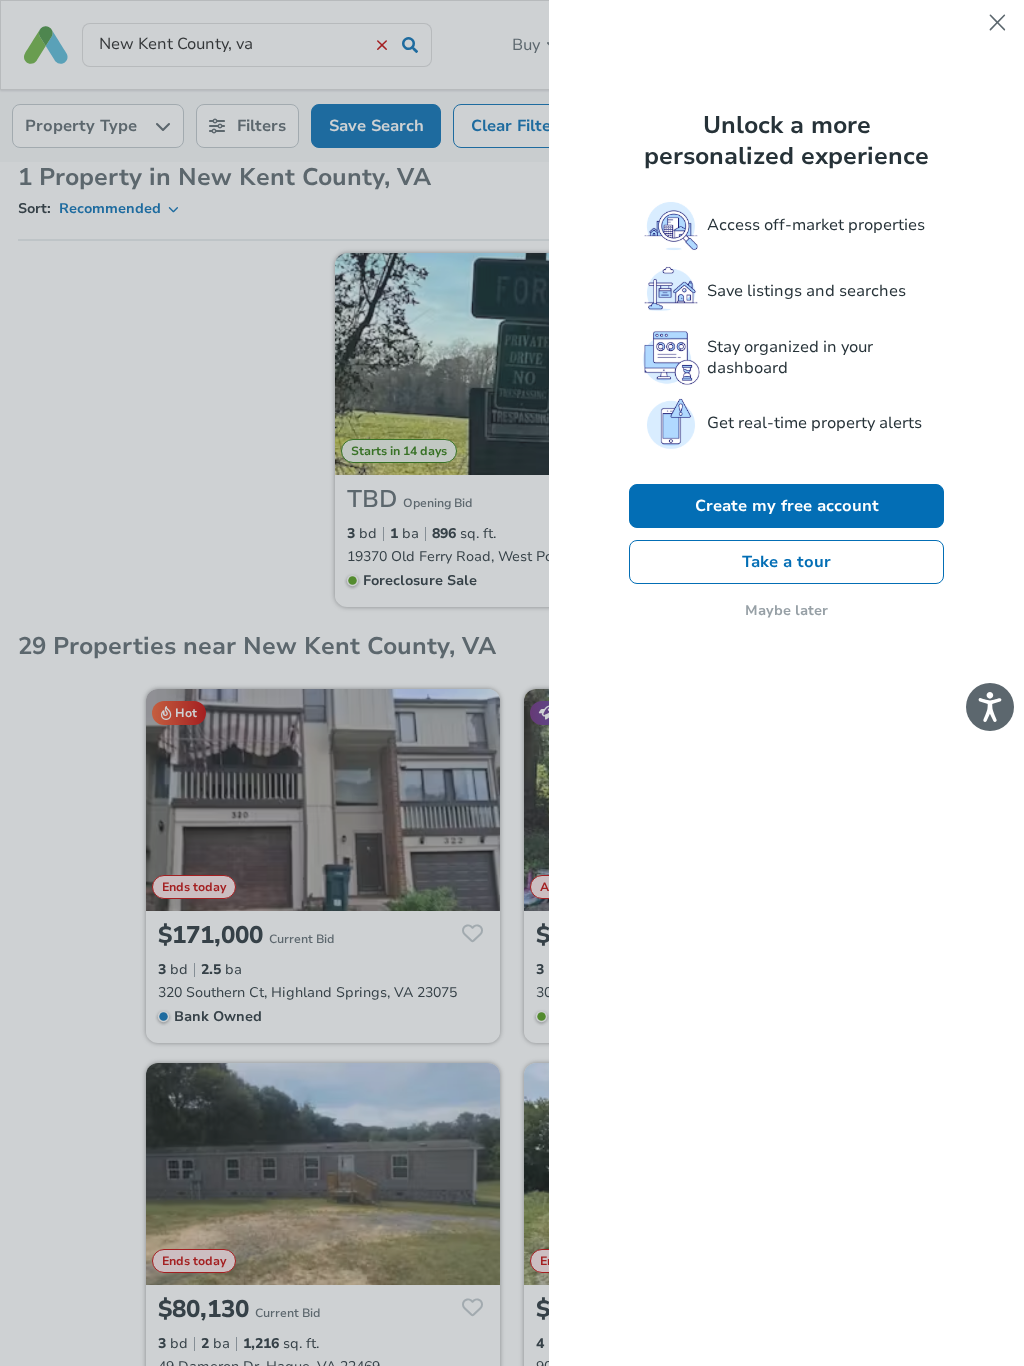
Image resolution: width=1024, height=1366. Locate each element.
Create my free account (787, 506)
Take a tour (786, 562)
